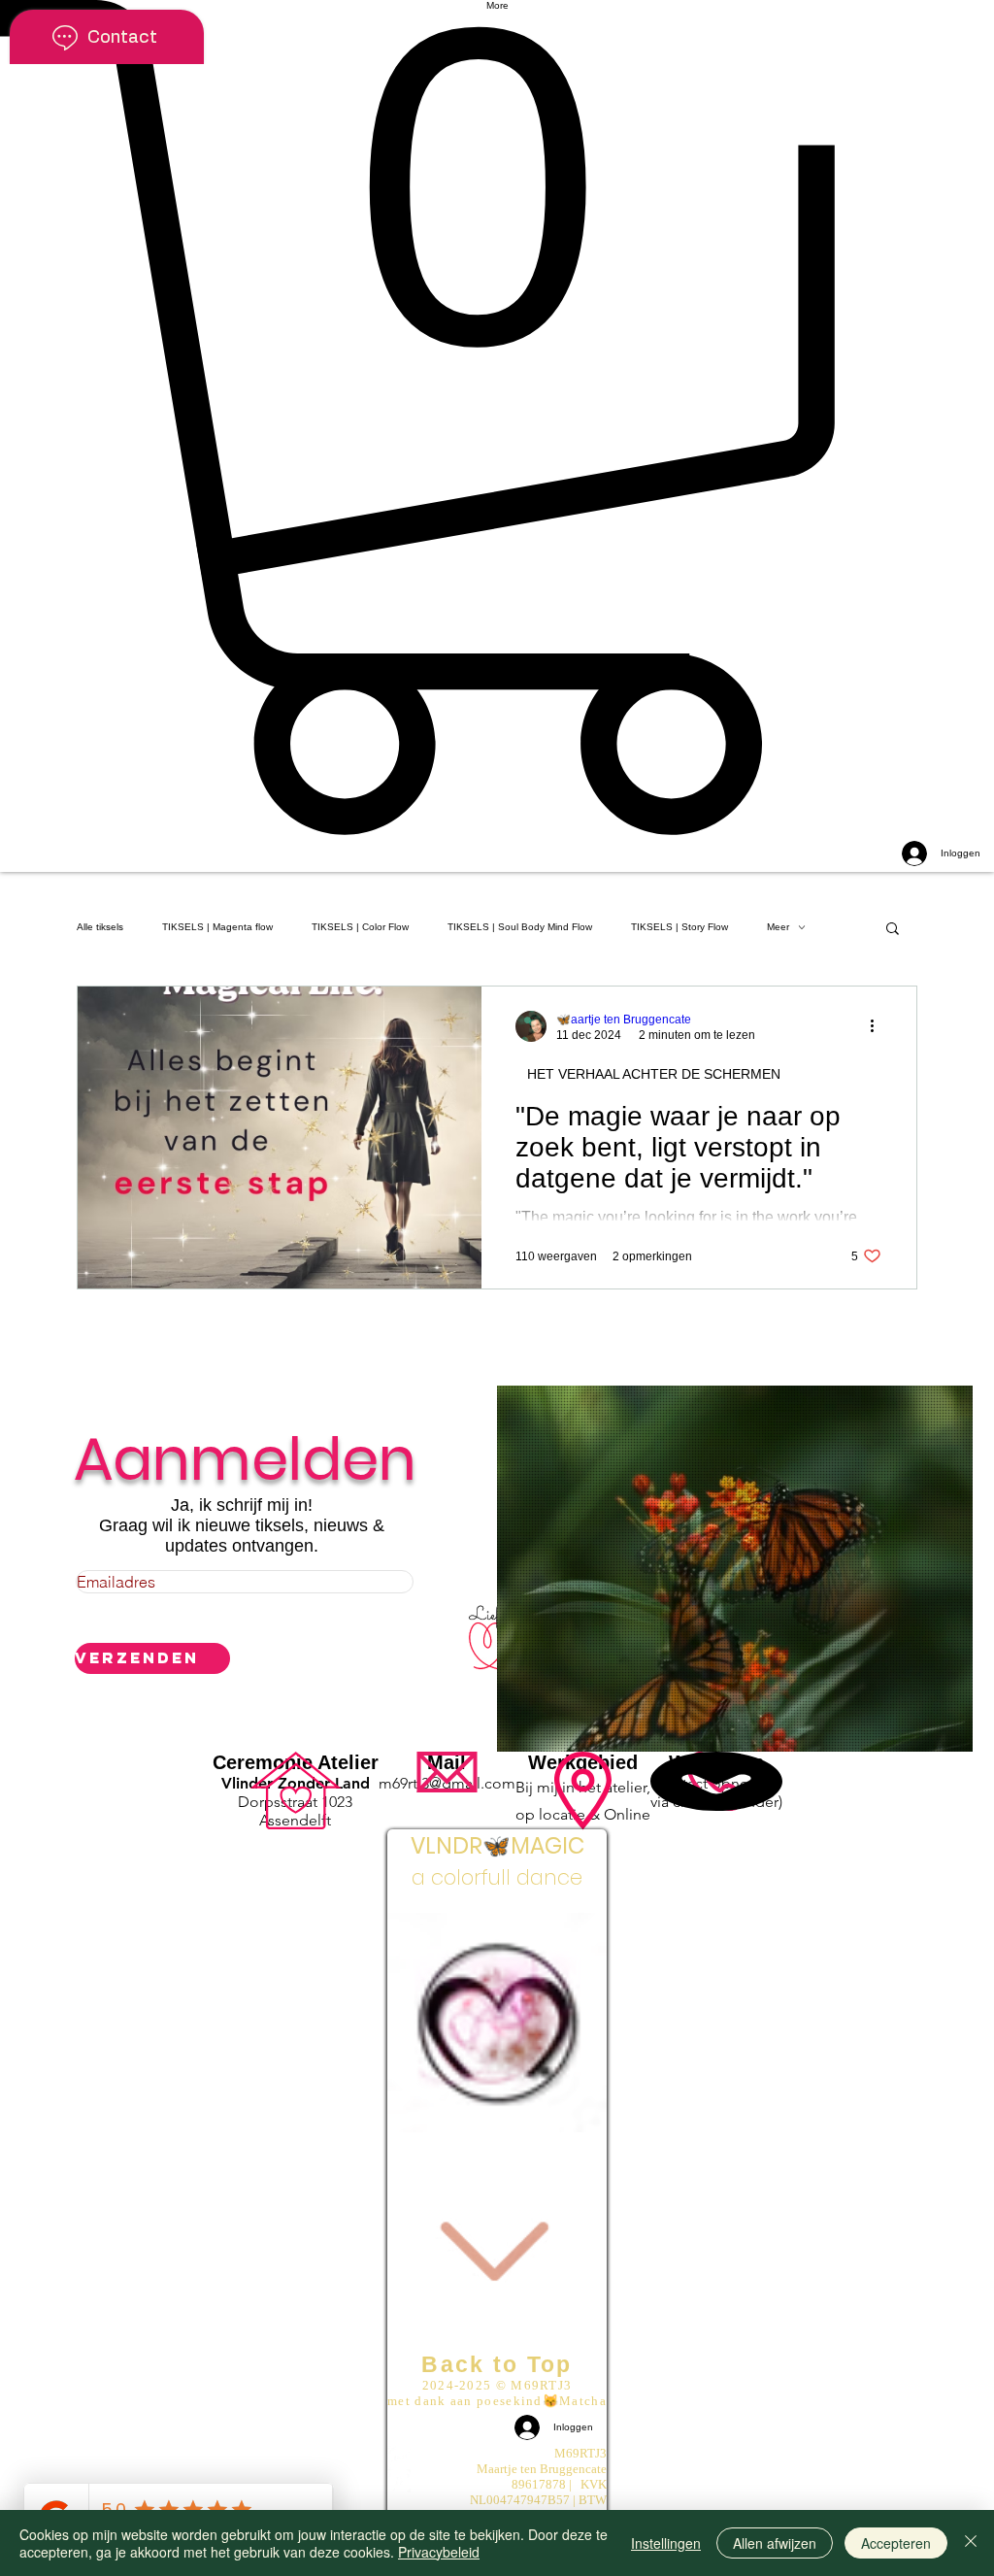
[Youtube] (497, 2458)
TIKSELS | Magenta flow (217, 927)
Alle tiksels (100, 927)
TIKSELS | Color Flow (360, 927)
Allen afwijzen (775, 2543)
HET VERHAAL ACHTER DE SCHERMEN (654, 1074)
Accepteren (896, 2543)
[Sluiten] (971, 2543)
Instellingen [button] (666, 2543)
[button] (497, 418)
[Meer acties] (878, 1026)
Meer (778, 927)
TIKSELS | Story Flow (679, 927)
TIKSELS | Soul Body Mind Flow (520, 927)
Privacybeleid (439, 2552)
